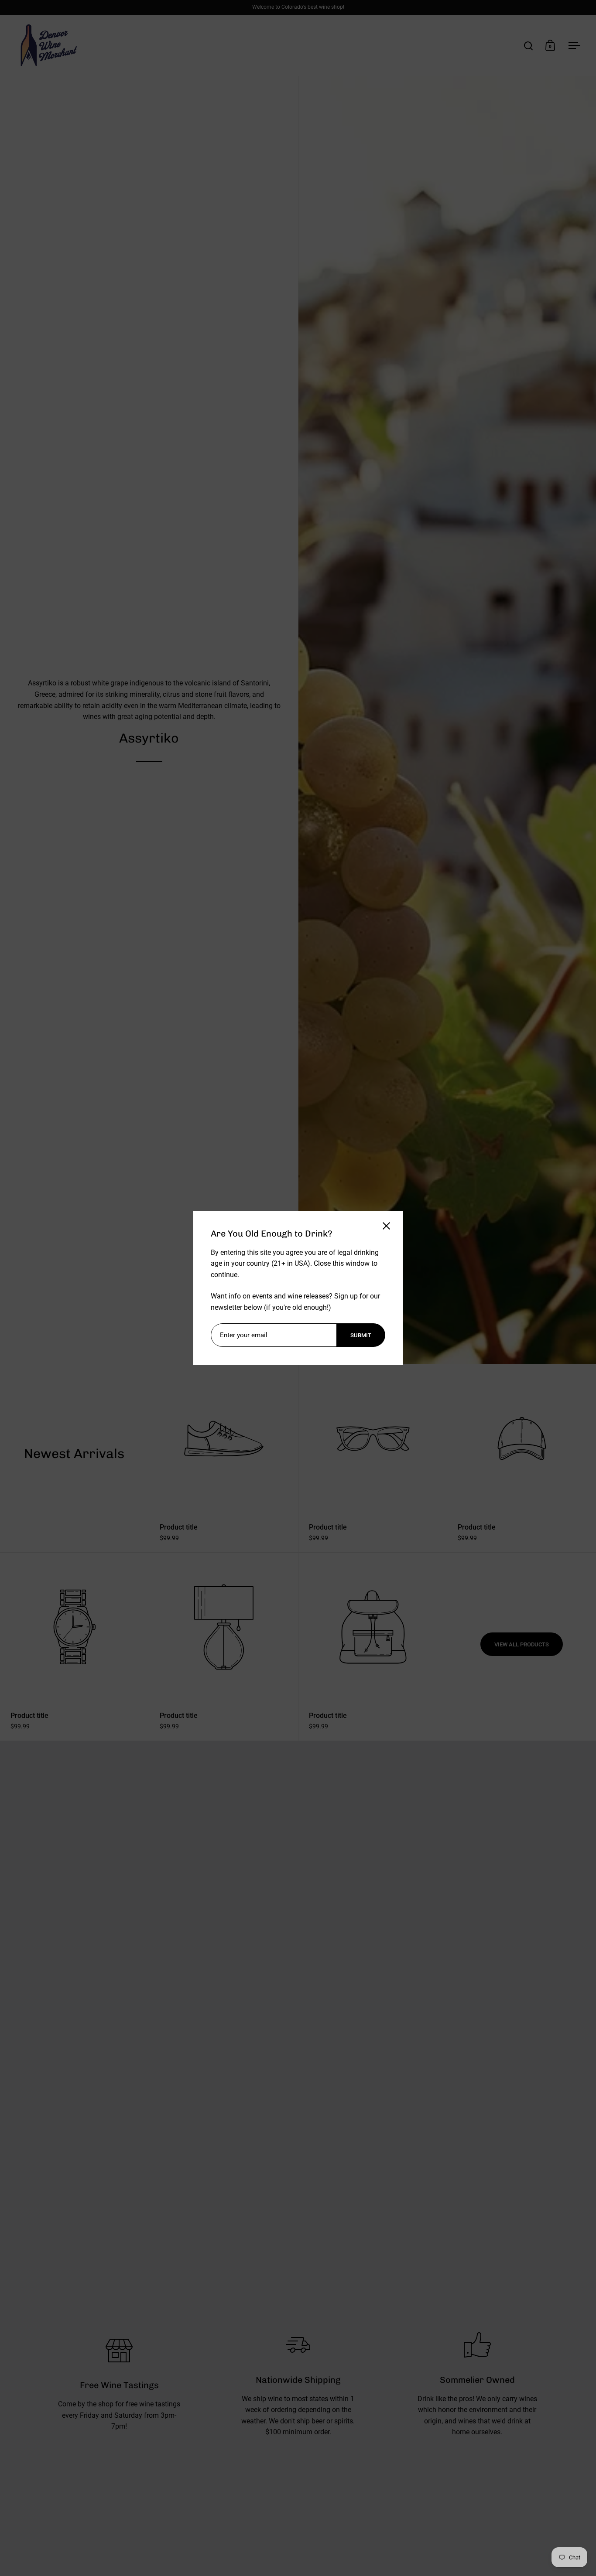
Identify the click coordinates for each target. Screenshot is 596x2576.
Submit (361, 1335)
